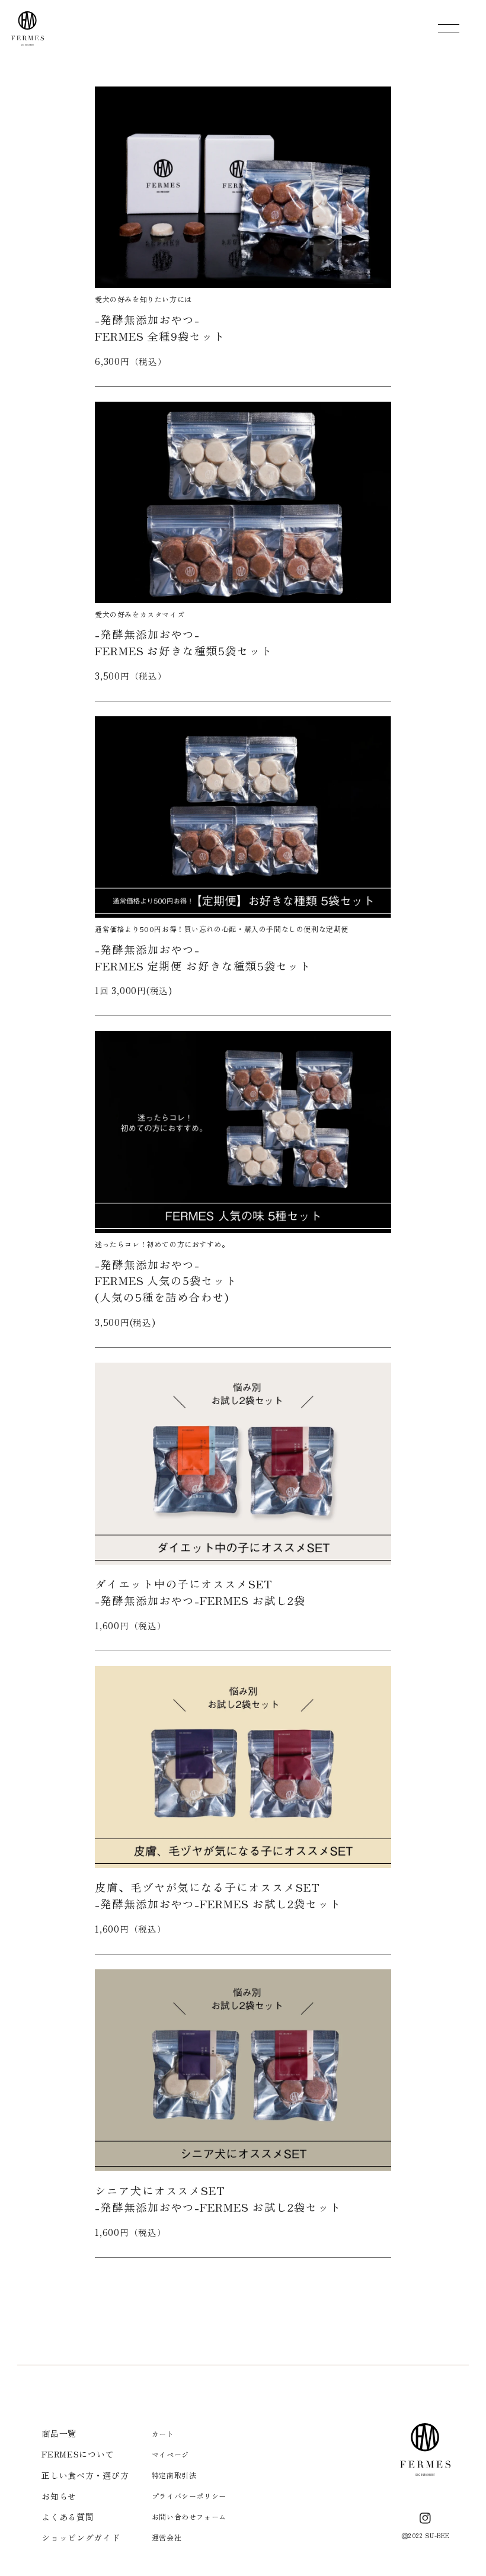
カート (163, 2434)
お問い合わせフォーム (189, 2516)
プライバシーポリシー (189, 2496)
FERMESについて (78, 2454)
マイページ (170, 2454)
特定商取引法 (174, 2475)
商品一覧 (59, 2433)
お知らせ (59, 2496)
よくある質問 (68, 2517)
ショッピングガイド (81, 2537)
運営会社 (167, 2537)
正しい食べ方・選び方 (85, 2475)
